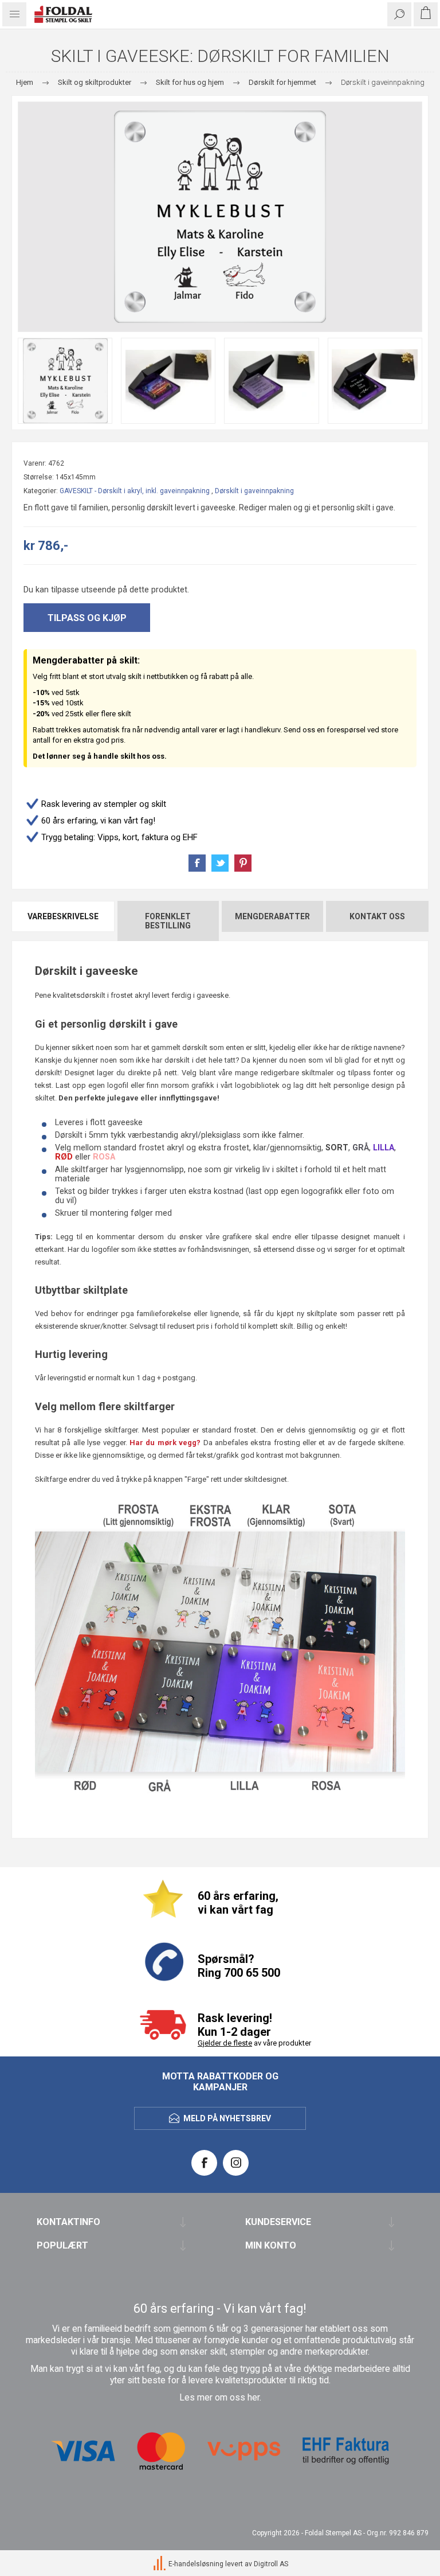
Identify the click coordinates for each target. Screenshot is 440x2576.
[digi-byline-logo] (160, 2564)
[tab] (64, 921)
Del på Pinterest (243, 863)
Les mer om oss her (219, 2398)
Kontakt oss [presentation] (377, 916)
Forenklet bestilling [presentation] (168, 921)
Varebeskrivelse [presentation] (63, 916)
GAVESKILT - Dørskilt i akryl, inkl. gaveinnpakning (135, 491)
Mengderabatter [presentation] (272, 916)
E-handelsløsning (196, 2564)
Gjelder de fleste (225, 2043)
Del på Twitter (220, 863)
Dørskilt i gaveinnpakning (254, 491)
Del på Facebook (197, 863)
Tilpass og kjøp (87, 618)
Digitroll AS (271, 2564)
